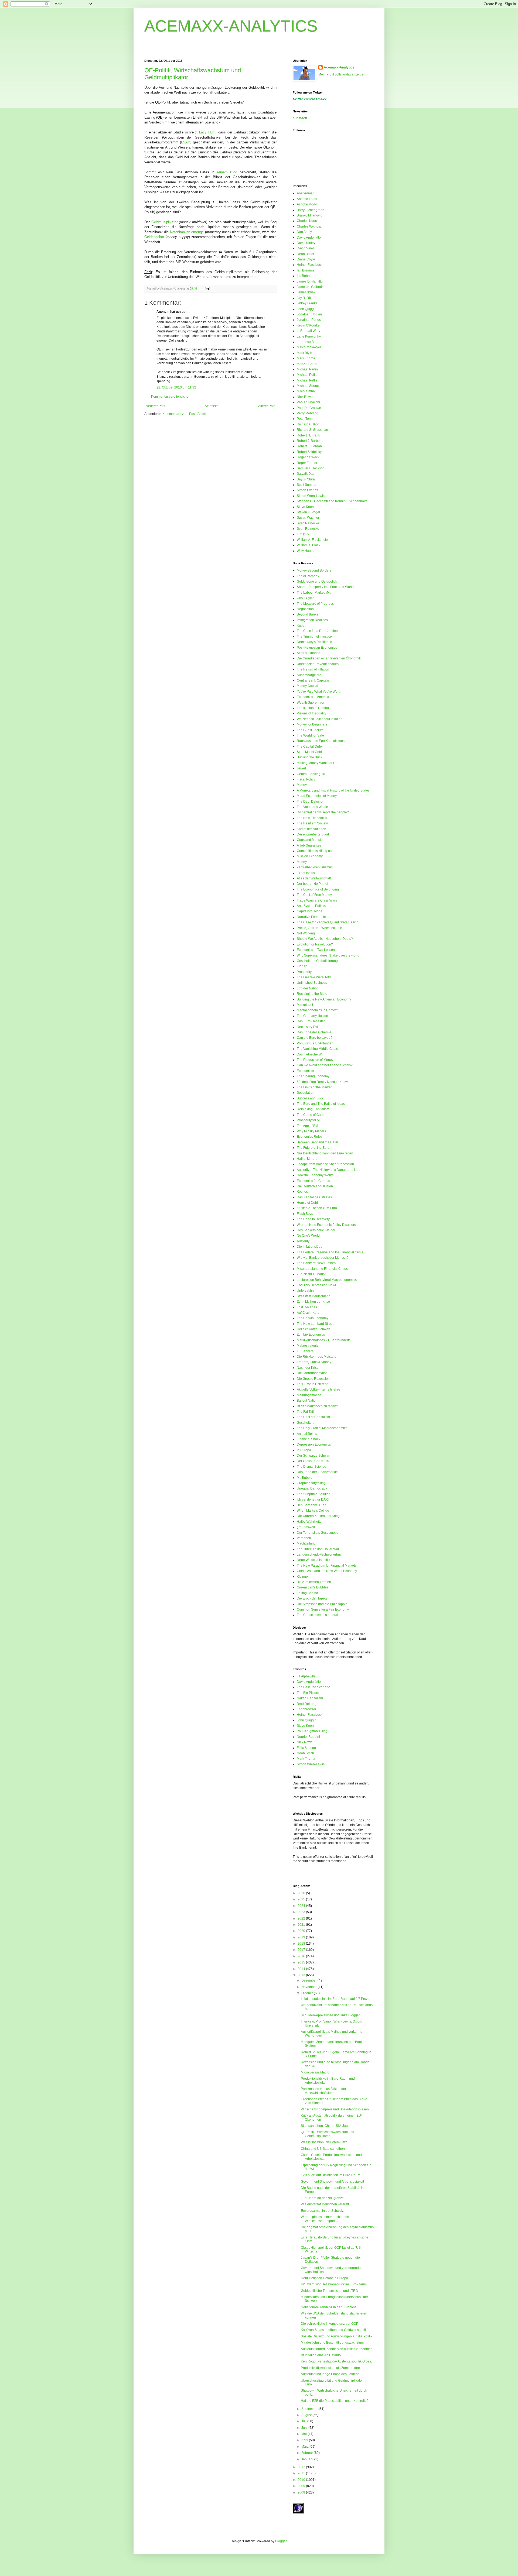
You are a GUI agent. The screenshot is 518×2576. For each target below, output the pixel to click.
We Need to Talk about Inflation (320, 719)
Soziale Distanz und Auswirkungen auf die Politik (337, 2336)
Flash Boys (305, 1214)
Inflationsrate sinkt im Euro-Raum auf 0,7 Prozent (337, 1999)
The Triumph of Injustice (314, 637)
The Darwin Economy (313, 1318)
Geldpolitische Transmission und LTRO (329, 2291)
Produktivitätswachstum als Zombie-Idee (330, 2368)
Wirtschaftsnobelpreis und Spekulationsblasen (335, 2109)
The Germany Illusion (312, 1016)
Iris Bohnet (305, 276)
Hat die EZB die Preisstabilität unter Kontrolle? (335, 2401)
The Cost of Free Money (314, 895)
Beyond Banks (307, 614)
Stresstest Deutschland (314, 1296)
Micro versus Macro (315, 2072)
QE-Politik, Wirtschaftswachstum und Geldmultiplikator (328, 2134)
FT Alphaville (306, 1676)
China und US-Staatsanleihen (323, 2149)
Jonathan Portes (309, 320)
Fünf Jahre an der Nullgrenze (322, 2198)
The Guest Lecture (310, 730)
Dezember (309, 1980)
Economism (305, 1071)
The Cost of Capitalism (313, 1417)
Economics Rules (310, 1137)
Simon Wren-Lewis (311, 496)
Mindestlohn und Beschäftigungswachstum (332, 2343)
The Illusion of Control (313, 708)
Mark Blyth (304, 353)
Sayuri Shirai (306, 479)
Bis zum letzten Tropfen (314, 1582)
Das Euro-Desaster (311, 1021)
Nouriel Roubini (308, 1737)
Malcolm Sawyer (309, 347)
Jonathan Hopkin (309, 314)
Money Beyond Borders (314, 570)
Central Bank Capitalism (315, 680)
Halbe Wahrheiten (310, 1522)
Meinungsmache (309, 1395)
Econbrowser (306, 1709)
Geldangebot (154, 237)
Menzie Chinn (307, 364)
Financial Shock (309, 1439)
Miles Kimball (307, 391)
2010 (302, 2480)
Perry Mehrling (308, 413)
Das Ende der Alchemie (314, 1032)
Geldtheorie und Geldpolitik (317, 582)
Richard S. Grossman (312, 430)
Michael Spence (309, 386)
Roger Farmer (307, 463)
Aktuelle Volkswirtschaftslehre (318, 1390)
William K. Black (309, 545)
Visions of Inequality (311, 713)
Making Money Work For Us (317, 763)
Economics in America (313, 697)
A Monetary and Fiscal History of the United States (333, 790)
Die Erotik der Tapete (312, 1598)
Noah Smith (305, 1753)
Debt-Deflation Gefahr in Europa (324, 2278)
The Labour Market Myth (315, 593)
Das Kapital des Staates (314, 1197)
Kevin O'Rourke (308, 325)
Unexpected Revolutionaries (318, 664)
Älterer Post (267, 406)
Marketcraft (305, 1005)
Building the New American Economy (324, 999)
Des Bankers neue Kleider (316, 1230)
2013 (302, 1975)
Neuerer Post (155, 406)
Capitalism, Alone (310, 911)
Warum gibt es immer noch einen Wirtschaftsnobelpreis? (325, 2219)
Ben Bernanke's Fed (312, 1505)
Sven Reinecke (308, 523)
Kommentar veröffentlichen (171, 397)
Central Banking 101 (312, 774)
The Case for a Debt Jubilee (317, 631)
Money (302, 785)
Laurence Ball (307, 342)
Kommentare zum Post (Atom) (184, 414)
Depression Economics (314, 1445)
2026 (302, 1893)
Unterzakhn (305, 1291)
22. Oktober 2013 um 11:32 (176, 387)
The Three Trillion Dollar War (318, 1549)
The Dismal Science (311, 1467)
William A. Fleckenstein (314, 540)
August (307, 2415)
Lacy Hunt (207, 132)
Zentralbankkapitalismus (315, 867)
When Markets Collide (313, 1511)
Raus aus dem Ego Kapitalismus (321, 741)
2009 (302, 2486)
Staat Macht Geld (309, 752)
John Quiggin (307, 309)
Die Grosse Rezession (313, 1379)
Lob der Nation (308, 988)
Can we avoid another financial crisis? (325, 1065)
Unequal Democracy (312, 1488)
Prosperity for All (309, 1120)
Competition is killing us (314, 851)
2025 (302, 1899)
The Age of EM (307, 1126)
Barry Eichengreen (311, 210)
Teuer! (301, 768)
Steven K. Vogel (308, 512)
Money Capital (307, 686)
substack (300, 118)
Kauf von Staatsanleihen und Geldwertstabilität (335, 2330)
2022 (302, 1918)
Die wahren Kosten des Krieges (320, 1516)
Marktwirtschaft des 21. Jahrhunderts (324, 1340)
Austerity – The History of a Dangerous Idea (329, 1170)
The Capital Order (310, 747)
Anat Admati (306, 193)
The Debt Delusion (311, 802)
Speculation (306, 1093)
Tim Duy (303, 534)
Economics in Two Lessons (317, 950)
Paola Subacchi (308, 402)
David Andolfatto (309, 238)
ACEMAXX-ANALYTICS (231, 26)
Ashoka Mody (307, 204)
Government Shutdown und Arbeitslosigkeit (332, 2182)
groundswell (306, 1527)
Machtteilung (306, 1543)
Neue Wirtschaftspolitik (313, 1560)
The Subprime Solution (314, 1494)
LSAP (186, 142)
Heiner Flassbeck (310, 265)
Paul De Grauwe (309, 408)
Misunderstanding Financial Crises (322, 1269)
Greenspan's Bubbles (313, 1587)
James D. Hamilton (311, 281)
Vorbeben (304, 1538)
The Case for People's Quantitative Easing (328, 922)
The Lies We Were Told (314, 977)
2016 (302, 1956)
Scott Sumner (307, 485)
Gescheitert (305, 1423)
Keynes (302, 1192)
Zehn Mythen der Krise (313, 1302)
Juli (304, 2421)
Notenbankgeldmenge (187, 232)
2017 (302, 1950)
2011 (302, 2473)
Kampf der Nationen (311, 829)
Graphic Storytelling (311, 1483)
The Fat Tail (305, 1412)
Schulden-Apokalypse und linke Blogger (330, 2015)
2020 (302, 1931)
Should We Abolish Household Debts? (325, 939)
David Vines (306, 248)
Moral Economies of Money (317, 796)
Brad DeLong (307, 1704)
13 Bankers (305, 1351)
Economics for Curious (313, 1181)
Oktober (308, 1993)
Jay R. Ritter (306, 298)
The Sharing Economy (313, 1076)
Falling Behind (307, 1593)
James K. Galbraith (311, 287)
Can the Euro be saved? (315, 1038)
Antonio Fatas (307, 199)
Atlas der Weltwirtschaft (314, 878)
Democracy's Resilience (314, 642)
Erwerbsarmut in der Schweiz (322, 2211)
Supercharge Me (309, 675)
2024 (302, 1906)
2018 (302, 1944)
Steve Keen (305, 507)
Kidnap (302, 966)
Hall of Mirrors (307, 1159)
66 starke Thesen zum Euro (317, 1208)
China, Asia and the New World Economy (327, 1571)
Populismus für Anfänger (315, 1043)
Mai (304, 2434)
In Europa (304, 1450)
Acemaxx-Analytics (339, 67)
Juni (305, 2428)
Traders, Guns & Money (314, 1362)
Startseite (212, 406)
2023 (302, 1912)
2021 (302, 1925)
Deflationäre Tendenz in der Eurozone (329, 2307)
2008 (302, 2492)
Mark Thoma (306, 358)
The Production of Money (315, 1060)
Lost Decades (307, 1307)
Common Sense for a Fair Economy (323, 1609)
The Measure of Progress (315, 604)
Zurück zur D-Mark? (311, 1274)
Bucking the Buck (309, 757)
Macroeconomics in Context (317, 1010)
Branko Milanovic (309, 215)
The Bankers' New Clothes (316, 1263)
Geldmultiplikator (164, 222)
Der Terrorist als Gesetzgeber (318, 1533)
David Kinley (306, 243)
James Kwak (306, 292)
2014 (302, 1969)
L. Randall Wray (309, 331)
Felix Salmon (306, 1748)
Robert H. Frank (308, 435)
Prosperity (304, 972)
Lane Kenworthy (309, 336)
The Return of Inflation (313, 669)
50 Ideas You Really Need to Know (322, 1082)
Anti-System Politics (311, 906)
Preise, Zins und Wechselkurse (319, 928)
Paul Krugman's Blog (312, 1731)
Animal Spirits (307, 1434)
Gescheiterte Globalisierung (317, 961)
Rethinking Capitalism (313, 1109)
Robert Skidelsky (309, 452)
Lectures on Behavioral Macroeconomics (327, 1280)
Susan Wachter (308, 518)
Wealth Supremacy (311, 703)
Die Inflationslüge (310, 1247)
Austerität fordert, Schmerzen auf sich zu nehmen (337, 2349)
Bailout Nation (307, 1401)
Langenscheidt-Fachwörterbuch (320, 1554)
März (305, 2447)
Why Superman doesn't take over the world (328, 955)
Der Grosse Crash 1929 (314, 1461)
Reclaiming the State (312, 994)
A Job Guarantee (309, 845)
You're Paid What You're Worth (319, 692)
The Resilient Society (312, 823)
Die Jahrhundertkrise (312, 1373)
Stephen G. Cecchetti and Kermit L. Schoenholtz (332, 501)
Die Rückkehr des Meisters (316, 1357)
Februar (308, 2453)
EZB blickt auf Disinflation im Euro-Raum (330, 2175)
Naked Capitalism (310, 1698)
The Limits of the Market (314, 1087)
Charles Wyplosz (309, 226)
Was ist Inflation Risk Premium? (324, 2142)
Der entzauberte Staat (313, 834)
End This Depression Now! (316, 1285)
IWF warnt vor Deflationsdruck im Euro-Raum (334, 2284)
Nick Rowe (305, 397)
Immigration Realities (312, 620)
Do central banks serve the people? (323, 812)
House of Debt (307, 1203)
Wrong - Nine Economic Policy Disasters (326, 1225)
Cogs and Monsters (311, 840)
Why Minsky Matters (311, 1131)
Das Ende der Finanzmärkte (317, 1472)
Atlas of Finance (309, 653)
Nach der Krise (308, 1368)
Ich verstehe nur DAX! (313, 1499)
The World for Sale (310, 735)
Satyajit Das (306, 474)
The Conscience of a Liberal (317, 1615)
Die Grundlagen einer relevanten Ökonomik (329, 658)
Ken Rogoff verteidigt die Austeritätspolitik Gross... (337, 2361)
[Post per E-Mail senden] (207, 288)
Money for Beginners (312, 724)
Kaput (301, 625)
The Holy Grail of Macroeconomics (322, 1428)
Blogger (281, 2541)
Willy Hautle (306, 551)
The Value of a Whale (312, 807)
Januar (307, 2459)
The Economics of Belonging (318, 889)
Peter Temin (306, 419)
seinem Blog (227, 172)
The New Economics (312, 818)
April (305, 2440)
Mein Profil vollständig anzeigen (342, 74)
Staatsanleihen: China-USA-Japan (326, 2126)
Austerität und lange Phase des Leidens (330, 2374)
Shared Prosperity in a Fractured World (325, 587)
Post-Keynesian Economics (317, 648)
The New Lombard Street (315, 1324)
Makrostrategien (309, 1346)
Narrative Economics (312, 917)
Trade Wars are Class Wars (317, 900)
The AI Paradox (308, 576)
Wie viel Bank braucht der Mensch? (323, 1258)
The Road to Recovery (313, 1219)
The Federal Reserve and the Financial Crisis (330, 1252)
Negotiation (305, 609)
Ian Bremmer (306, 270)
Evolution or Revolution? (315, 944)
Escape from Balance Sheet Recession (325, 1164)
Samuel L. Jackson (311, 468)
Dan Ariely (304, 232)
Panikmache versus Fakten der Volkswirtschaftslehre (323, 2091)
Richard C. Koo (308, 424)
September (310, 2409)
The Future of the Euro (313, 1148)
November (309, 1987)
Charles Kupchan (310, 221)
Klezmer (303, 1577)
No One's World (308, 1236)
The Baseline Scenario (313, 1687)
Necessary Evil (308, 1027)
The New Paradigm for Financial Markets (327, 1566)
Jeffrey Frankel (308, 303)
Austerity (303, 1241)
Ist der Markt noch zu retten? (317, 1406)
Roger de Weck (308, 457)
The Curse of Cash (311, 1115)
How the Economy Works (315, 1175)
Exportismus (306, 873)
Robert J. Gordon (309, 446)
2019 (302, 1937)
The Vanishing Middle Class (317, 1049)
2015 (302, 1962)
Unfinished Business (312, 983)
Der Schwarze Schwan (313, 1329)
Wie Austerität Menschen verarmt (325, 2204)
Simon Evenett (307, 490)
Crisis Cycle (306, 598)
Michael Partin (307, 369)
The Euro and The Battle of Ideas (321, 1104)
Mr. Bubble (305, 1478)
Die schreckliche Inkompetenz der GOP (330, 2324)
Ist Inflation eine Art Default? (321, 2355)
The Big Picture (308, 1693)
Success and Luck (310, 1098)
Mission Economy (310, 856)
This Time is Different (312, 1384)
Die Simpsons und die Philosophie (322, 1604)
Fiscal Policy (306, 779)
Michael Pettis (307, 375)
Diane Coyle (306, 259)
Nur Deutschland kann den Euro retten (325, 1153)
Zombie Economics (311, 1335)
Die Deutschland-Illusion (315, 1186)
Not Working (306, 933)
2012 (302, 2467)
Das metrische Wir (310, 1054)
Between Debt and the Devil (317, 1142)
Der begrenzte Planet (312, 884)
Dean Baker (306, 254)
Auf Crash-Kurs (308, 1313)
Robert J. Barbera (310, 441)
